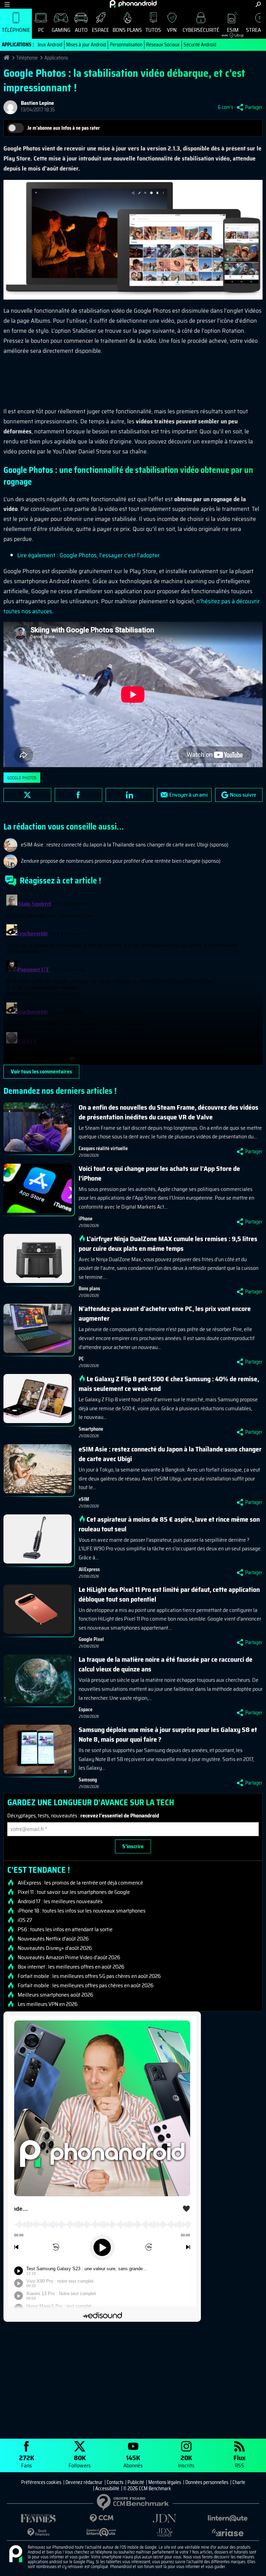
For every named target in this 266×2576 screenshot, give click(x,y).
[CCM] (101, 2518)
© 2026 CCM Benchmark (147, 2488)
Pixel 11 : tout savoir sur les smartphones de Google (74, 1892)
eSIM (230, 32)
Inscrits (186, 2461)
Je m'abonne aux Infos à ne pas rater (64, 128)
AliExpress (89, 1569)
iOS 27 (25, 1920)
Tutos (153, 30)
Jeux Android (50, 45)
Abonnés (133, 2461)
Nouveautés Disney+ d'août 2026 (55, 1948)
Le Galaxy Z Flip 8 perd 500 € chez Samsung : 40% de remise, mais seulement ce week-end (169, 1384)
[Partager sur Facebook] (79, 795)
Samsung (88, 1780)
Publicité (136, 2482)
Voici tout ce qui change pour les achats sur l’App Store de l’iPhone (159, 1173)
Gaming (61, 30)
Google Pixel (91, 1639)
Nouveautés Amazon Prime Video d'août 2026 (69, 1958)
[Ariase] (228, 2532)
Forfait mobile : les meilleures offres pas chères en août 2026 (86, 1986)
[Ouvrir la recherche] (258, 4)
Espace (100, 30)
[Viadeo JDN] (165, 2533)
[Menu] (7, 4)
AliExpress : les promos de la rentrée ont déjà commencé (80, 1883)
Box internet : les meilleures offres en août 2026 (71, 1967)
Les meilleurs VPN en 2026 (48, 2004)
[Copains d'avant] (101, 2532)
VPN (172, 30)
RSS (240, 2461)
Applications (56, 58)
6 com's (225, 107)
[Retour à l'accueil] (133, 4)
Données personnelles (207, 2482)
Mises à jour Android (86, 45)
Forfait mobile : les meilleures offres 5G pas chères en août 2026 (89, 1976)
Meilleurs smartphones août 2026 (55, 1995)
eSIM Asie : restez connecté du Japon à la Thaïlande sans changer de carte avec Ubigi (170, 1454)
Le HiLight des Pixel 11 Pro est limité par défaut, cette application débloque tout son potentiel (169, 1594)
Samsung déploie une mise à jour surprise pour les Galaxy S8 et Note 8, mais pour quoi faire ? (168, 1734)
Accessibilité (107, 2488)
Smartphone (91, 1429)
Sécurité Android (200, 45)
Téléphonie (16, 30)
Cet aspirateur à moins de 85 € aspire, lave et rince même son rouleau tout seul (169, 1524)
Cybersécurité (201, 30)
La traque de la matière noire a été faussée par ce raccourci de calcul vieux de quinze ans (166, 1664)
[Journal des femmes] (38, 2518)
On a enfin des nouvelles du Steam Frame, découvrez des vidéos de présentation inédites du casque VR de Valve (169, 1112)
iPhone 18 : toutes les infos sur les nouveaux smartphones (82, 1911)
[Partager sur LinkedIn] (130, 795)
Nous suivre (243, 795)
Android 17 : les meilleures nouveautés (60, 1901)
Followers (80, 2461)
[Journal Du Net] (165, 2518)
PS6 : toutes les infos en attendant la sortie (65, 1929)
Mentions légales (165, 2482)
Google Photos (22, 778)
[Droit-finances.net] (38, 2533)
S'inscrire (133, 1846)
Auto (81, 30)
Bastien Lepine (37, 103)
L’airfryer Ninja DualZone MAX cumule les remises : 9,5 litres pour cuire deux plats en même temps (168, 1244)
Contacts (115, 2482)
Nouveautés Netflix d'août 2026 (53, 1939)
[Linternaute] (228, 2518)
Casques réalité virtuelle (103, 1148)
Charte (239, 2482)
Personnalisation (126, 45)
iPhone (86, 1219)
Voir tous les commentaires (41, 1071)
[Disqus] (133, 978)
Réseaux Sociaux (163, 45)
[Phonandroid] (16, 2554)
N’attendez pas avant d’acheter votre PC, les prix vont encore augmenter (165, 1313)
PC (41, 30)
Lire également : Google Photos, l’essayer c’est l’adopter (88, 555)
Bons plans (127, 30)
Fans (27, 2461)
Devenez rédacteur (84, 2482)
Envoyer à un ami (189, 795)
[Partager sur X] (27, 795)
